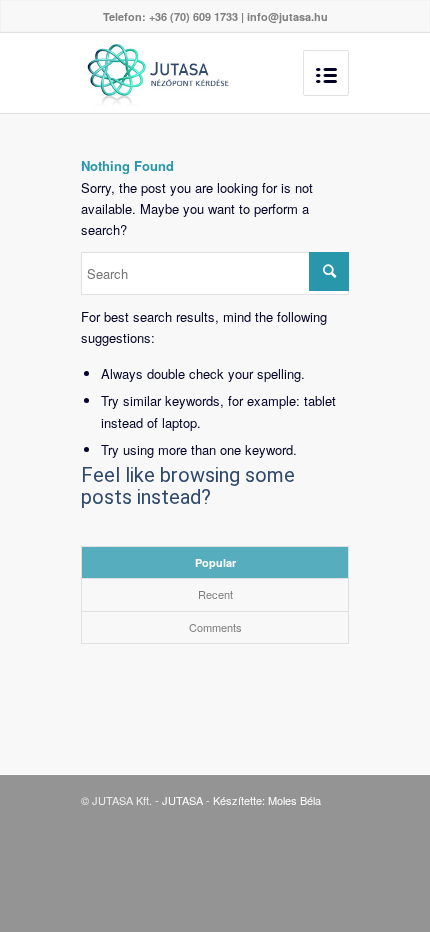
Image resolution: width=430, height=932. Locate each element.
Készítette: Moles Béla (267, 800)
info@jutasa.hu (287, 16)
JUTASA (182, 800)
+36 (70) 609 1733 (193, 16)
